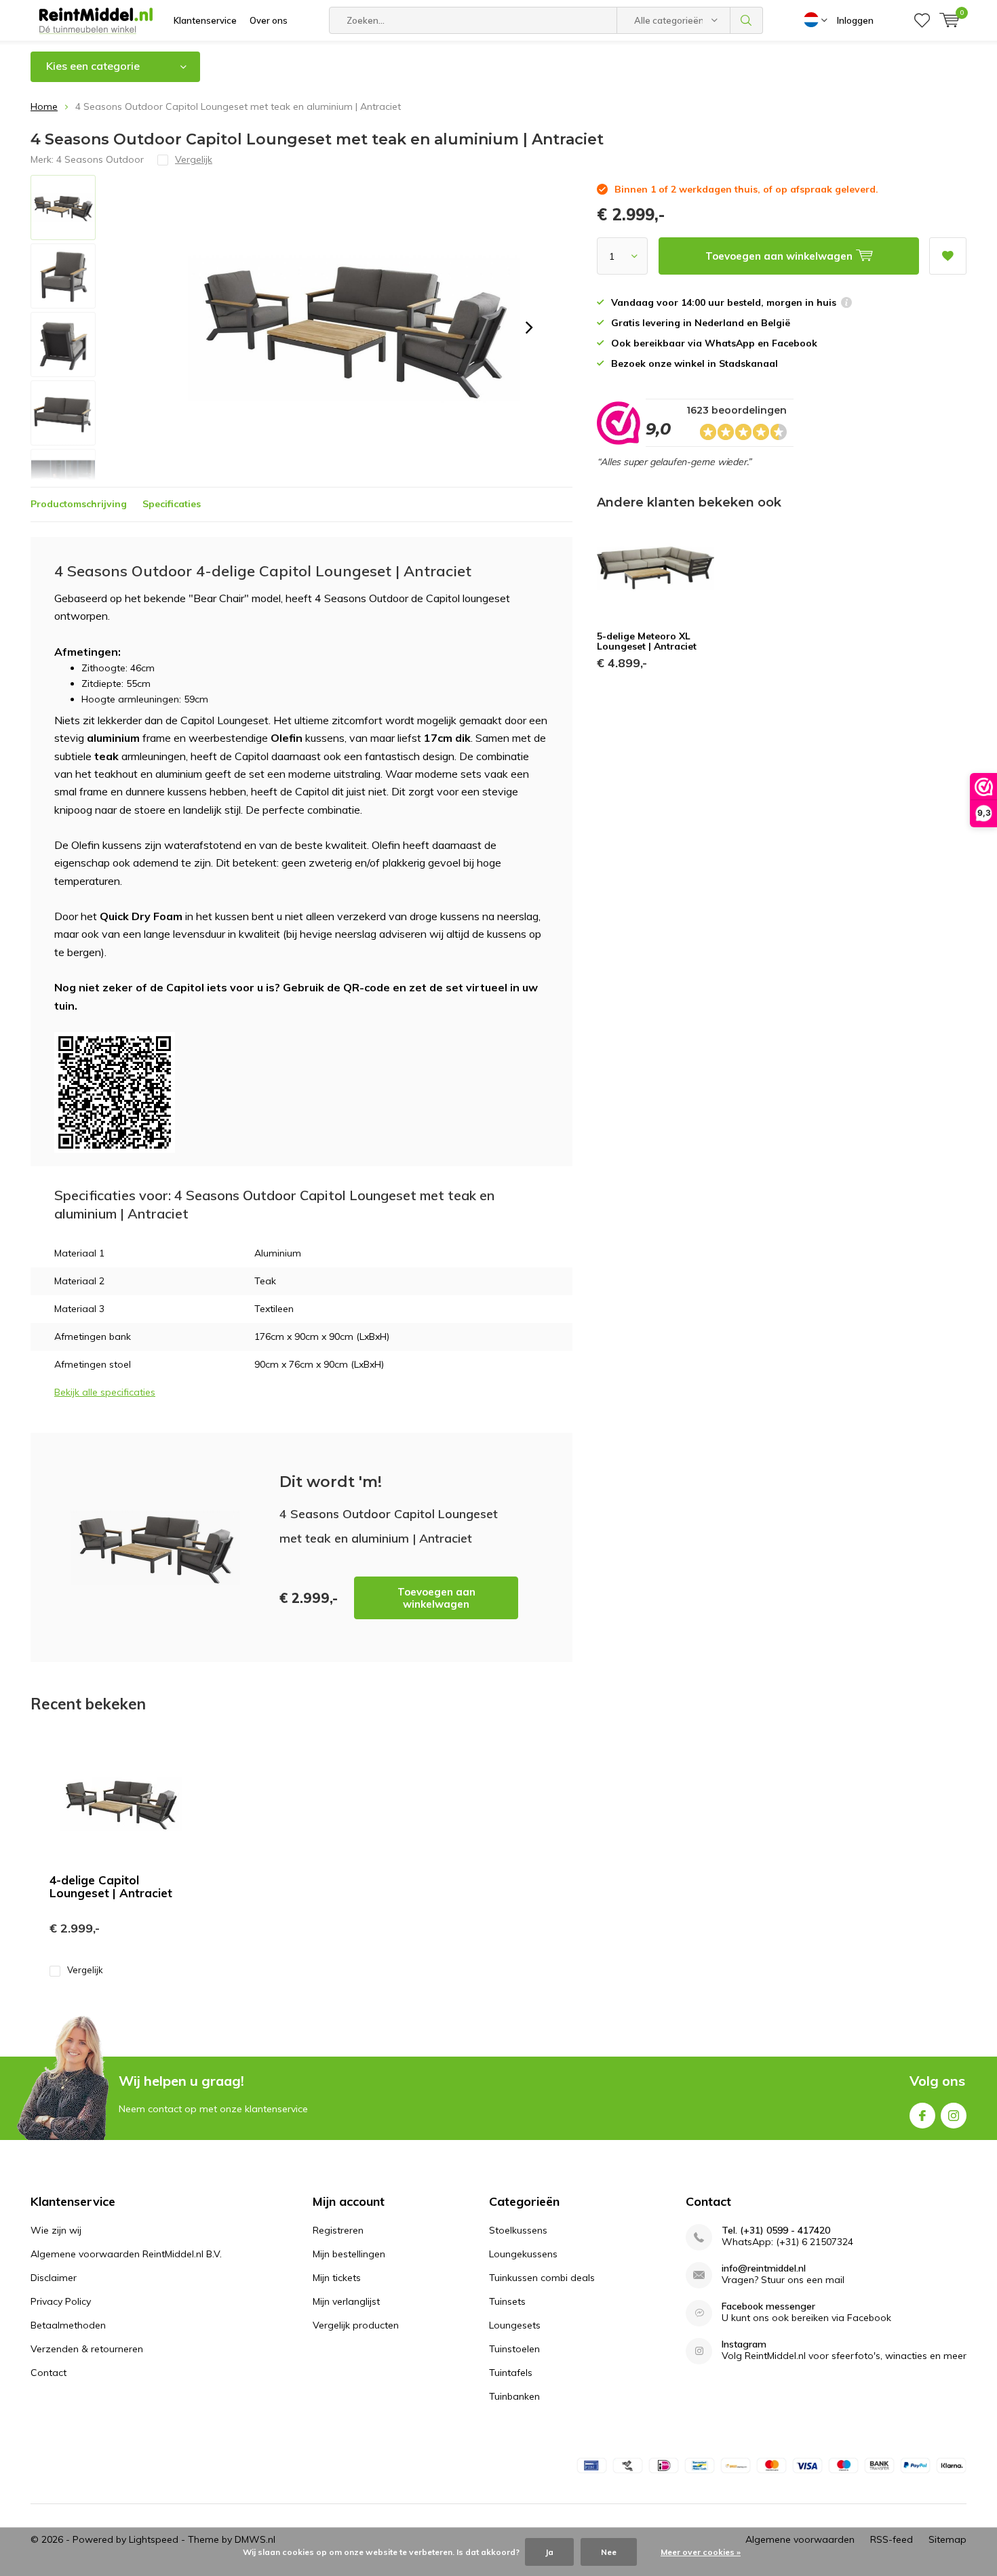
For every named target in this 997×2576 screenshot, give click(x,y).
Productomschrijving (79, 504)
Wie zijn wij (56, 2230)
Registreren (338, 2230)
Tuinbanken (514, 2396)
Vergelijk (85, 1970)
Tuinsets (507, 2301)
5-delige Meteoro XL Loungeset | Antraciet (647, 641)
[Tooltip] (846, 304)
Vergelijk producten (356, 2325)
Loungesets (515, 2325)
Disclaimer (54, 2278)
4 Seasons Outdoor (100, 159)
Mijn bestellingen (349, 2254)
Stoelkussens (518, 2230)
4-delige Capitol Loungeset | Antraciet (111, 1886)
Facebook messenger (768, 2306)
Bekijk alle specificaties (105, 1392)
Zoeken (747, 20)
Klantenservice (205, 20)
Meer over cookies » (701, 2552)
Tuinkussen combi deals (542, 2278)
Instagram (954, 2116)
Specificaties (172, 504)
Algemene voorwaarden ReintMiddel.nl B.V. (126, 2254)
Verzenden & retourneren (87, 2349)
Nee (609, 2552)
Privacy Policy (61, 2301)
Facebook (922, 2116)
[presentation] (529, 328)
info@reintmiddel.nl (764, 2268)
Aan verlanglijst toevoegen (948, 256)
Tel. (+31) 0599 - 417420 (776, 2231)
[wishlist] (922, 20)
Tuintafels (511, 2373)
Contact (48, 2373)
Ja (549, 2552)
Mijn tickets (337, 2278)
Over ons (269, 20)
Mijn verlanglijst (346, 2301)
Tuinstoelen (514, 2349)
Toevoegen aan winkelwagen (436, 1598)
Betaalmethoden (68, 2325)
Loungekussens (523, 2254)
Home (44, 106)
